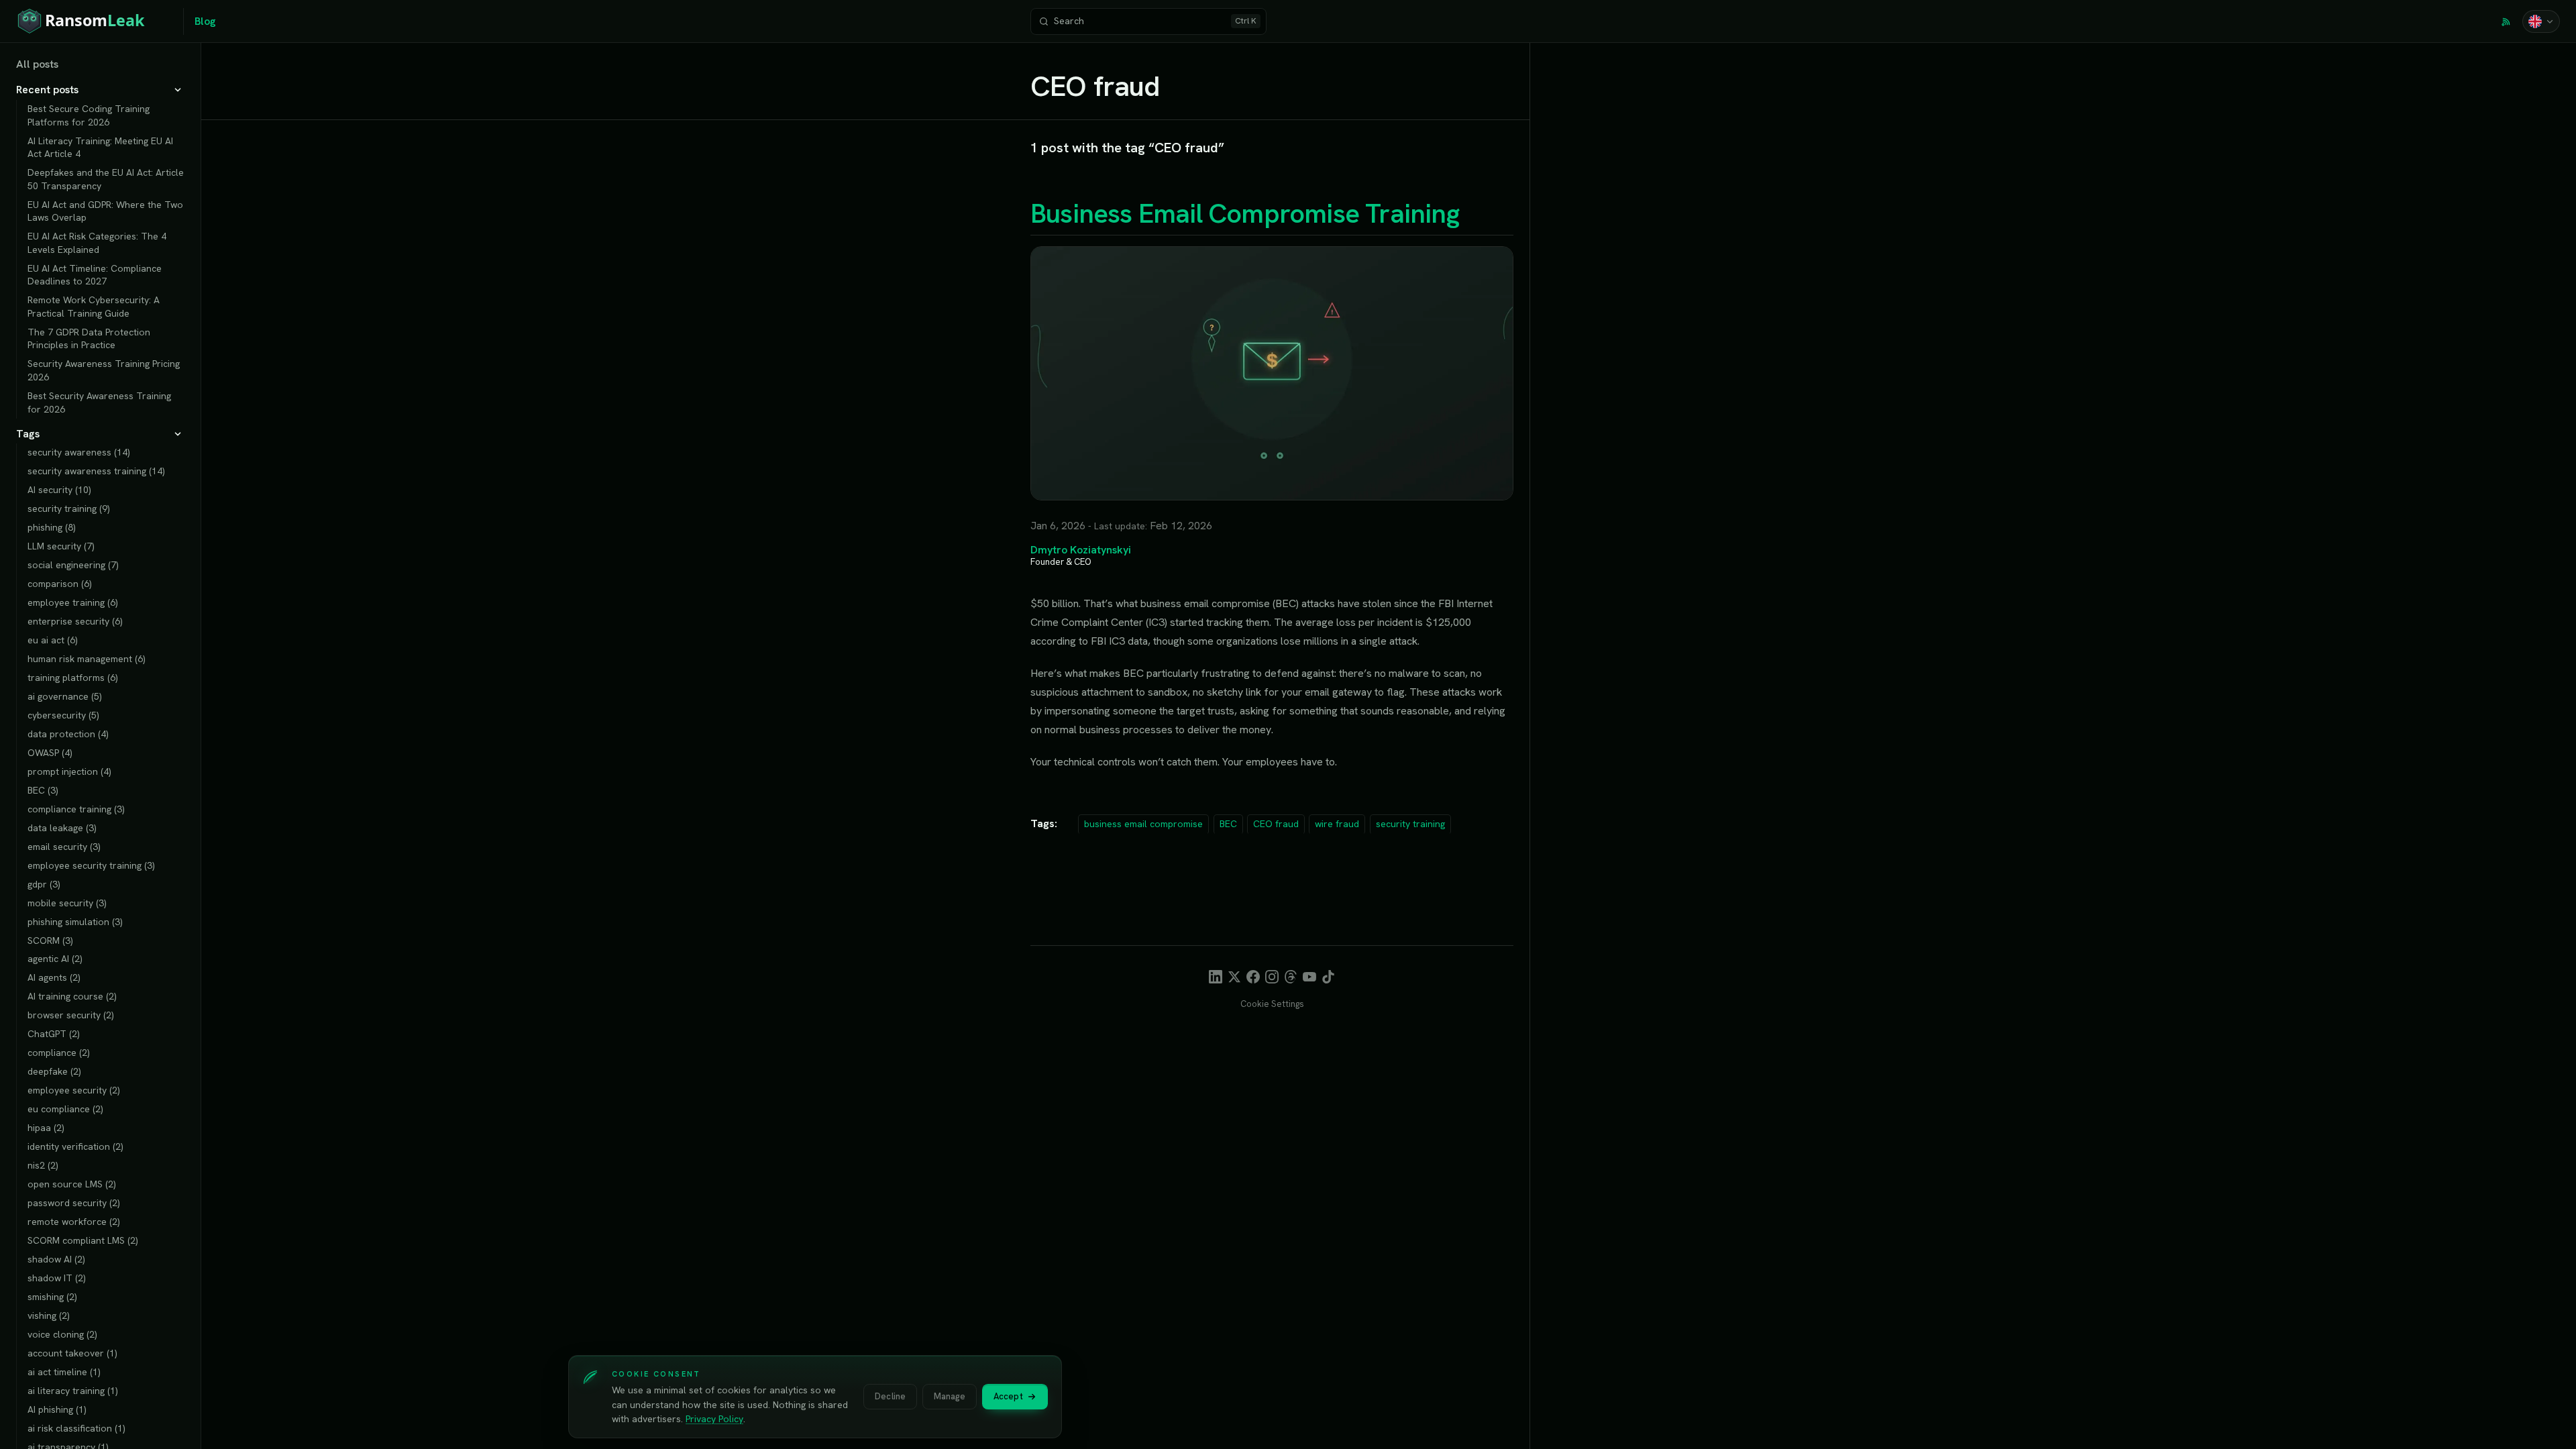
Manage (950, 1396)
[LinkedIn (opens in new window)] (1216, 977)
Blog (205, 21)
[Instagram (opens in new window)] (1272, 977)
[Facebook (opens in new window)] (1253, 977)
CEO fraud (1276, 824)
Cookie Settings (1272, 1004)
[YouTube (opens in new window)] (1309, 977)
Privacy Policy (714, 1419)
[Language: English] (2541, 21)
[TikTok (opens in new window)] (1328, 977)
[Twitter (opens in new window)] (1234, 977)
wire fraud (1337, 824)
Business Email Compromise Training (1245, 213)
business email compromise (1143, 824)
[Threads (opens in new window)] (1291, 977)
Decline (890, 1396)
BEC (1228, 824)
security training (1410, 824)
